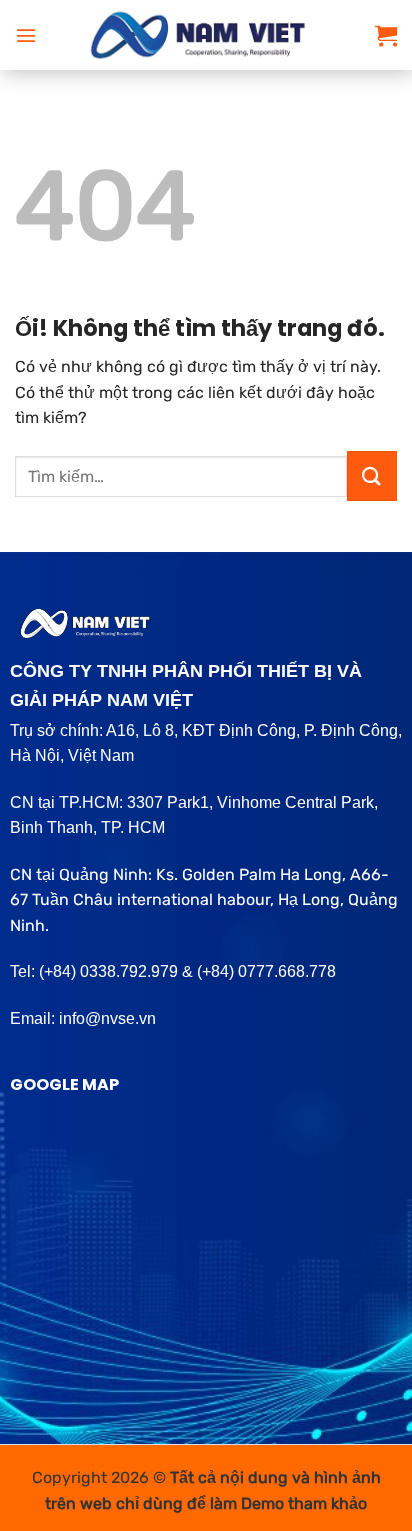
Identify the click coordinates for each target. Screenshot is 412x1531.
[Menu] (26, 35)
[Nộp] (372, 476)
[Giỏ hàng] (386, 35)
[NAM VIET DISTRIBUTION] (206, 35)
